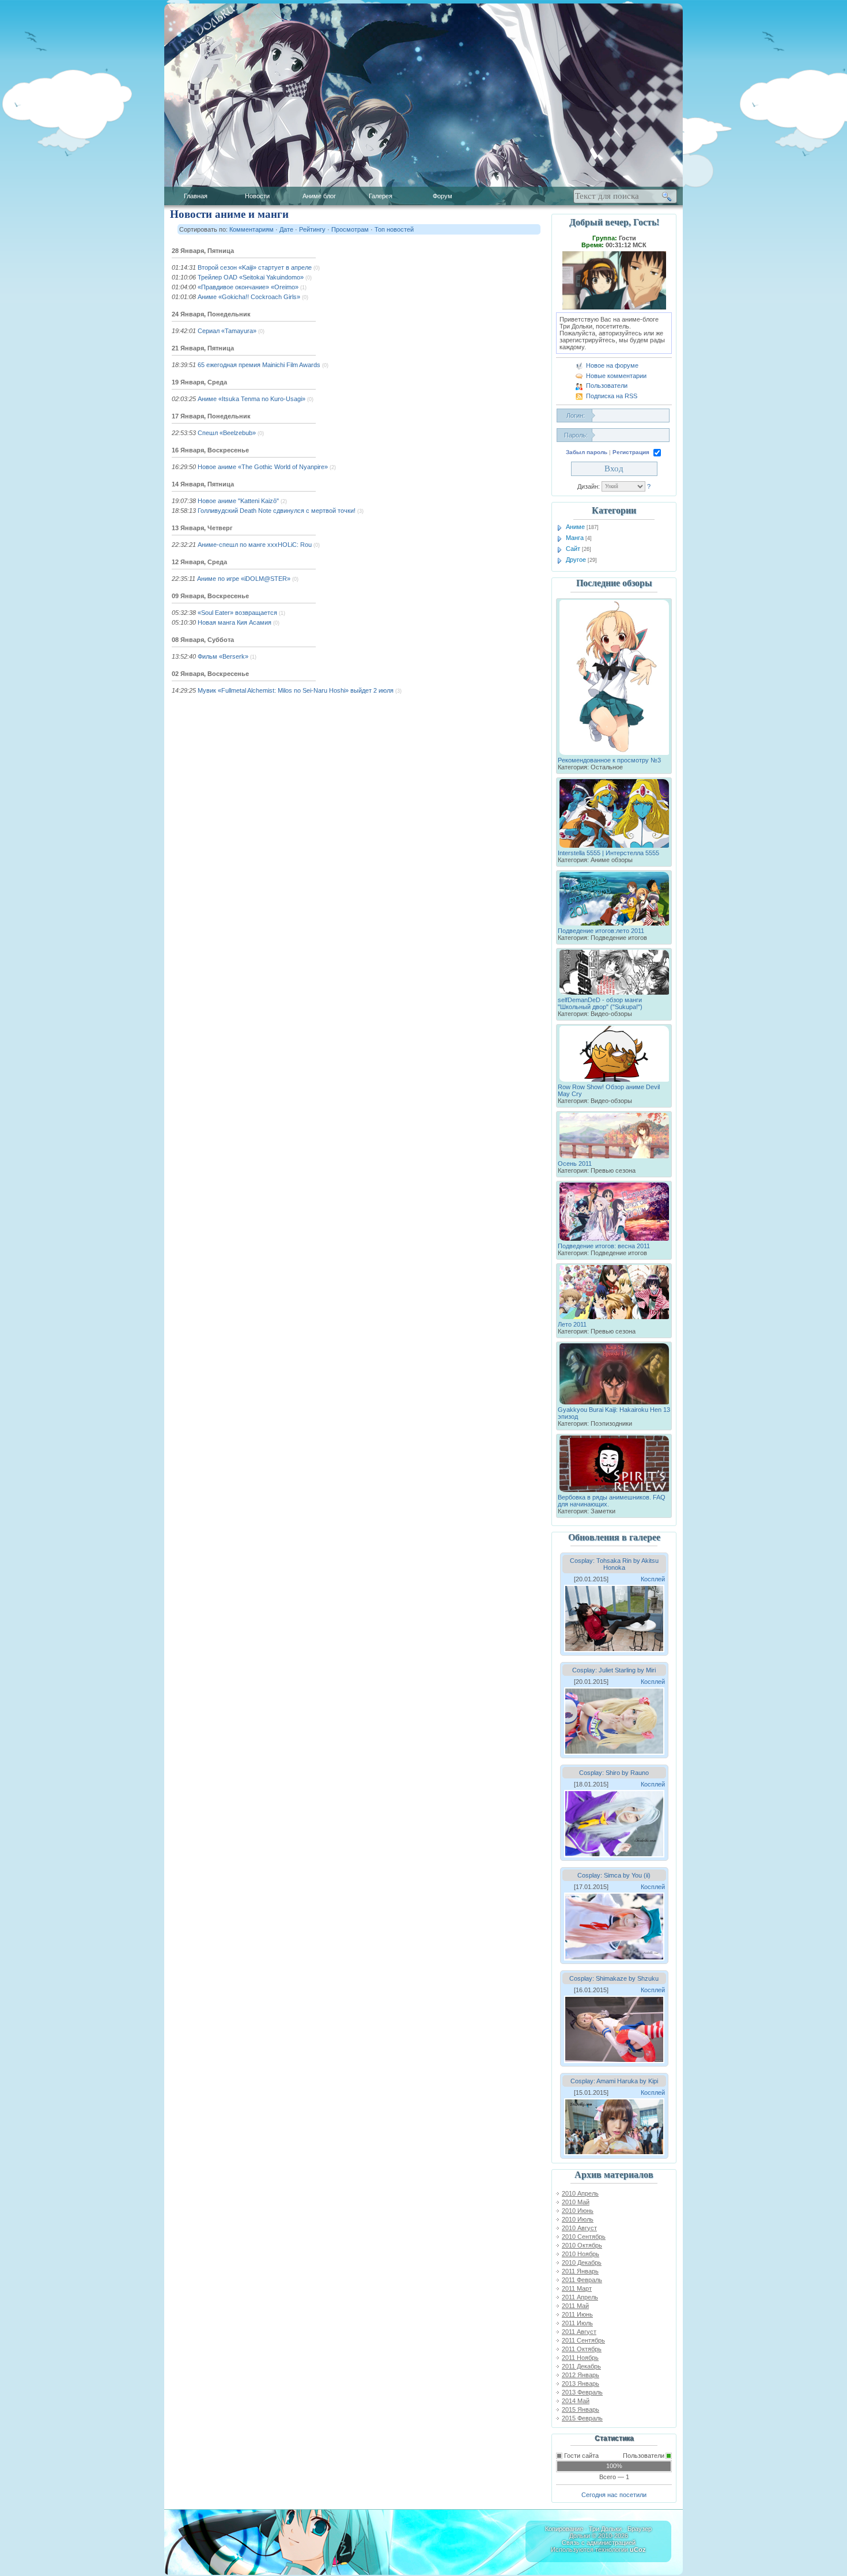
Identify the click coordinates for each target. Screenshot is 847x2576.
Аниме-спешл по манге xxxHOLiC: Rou (255, 545)
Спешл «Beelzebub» (227, 433)
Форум (443, 196)
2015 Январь (581, 2409)
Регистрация (631, 452)
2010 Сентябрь (584, 2237)
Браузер (640, 2529)
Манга (575, 538)
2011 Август (579, 2332)
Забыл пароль (587, 452)
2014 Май (576, 2401)
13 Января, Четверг (202, 528)
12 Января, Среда (199, 562)
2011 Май (575, 2306)
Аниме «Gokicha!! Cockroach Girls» (249, 297)
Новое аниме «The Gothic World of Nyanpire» (263, 467)
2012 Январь (581, 2375)
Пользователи (607, 386)
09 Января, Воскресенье (210, 596)
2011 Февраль (582, 2280)
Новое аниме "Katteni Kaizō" (238, 501)
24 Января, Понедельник (211, 314)
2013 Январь (581, 2384)
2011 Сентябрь (583, 2340)
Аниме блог (319, 196)
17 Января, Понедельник (211, 416)
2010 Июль (578, 2219)
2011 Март (577, 2288)
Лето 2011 (572, 1324)
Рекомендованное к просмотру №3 (609, 760)
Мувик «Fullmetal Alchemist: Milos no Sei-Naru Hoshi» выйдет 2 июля (296, 690)
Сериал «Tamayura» (227, 331)
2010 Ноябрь (581, 2254)
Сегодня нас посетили (614, 2495)
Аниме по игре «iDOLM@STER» (244, 579)
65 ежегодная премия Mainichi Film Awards (259, 365)
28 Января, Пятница (203, 251)
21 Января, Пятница (203, 348)
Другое (576, 560)
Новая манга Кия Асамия (235, 622)
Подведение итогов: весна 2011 (604, 1246)
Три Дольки (605, 2529)
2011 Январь (580, 2271)
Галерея (381, 196)
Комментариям (252, 229)
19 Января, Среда (199, 382)
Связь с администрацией (599, 2543)
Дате (286, 229)
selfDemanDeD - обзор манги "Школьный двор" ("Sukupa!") (600, 1003)
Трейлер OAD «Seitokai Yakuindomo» (251, 277)
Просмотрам (350, 229)
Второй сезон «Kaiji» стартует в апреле (255, 267)
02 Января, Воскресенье (210, 674)
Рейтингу (312, 229)
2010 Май (576, 2202)
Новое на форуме (612, 365)
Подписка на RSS (612, 396)
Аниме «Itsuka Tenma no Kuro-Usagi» (252, 399)
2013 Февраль (582, 2392)
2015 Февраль (582, 2418)
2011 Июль (577, 2323)
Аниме (575, 527)
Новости (257, 196)
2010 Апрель (580, 2193)
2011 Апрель (580, 2297)
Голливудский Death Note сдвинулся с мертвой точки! (277, 511)
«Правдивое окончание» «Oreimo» (248, 287)
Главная (196, 196)
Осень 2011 (575, 1164)
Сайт (573, 549)
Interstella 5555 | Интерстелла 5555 (608, 853)
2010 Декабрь (582, 2263)
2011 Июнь (577, 2314)
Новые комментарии (616, 376)
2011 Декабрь (581, 2366)
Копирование (564, 2529)
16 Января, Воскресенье (210, 450)
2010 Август (579, 2228)
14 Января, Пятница (203, 484)
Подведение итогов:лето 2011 (601, 931)
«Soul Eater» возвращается (237, 613)
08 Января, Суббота (203, 640)
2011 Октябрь (582, 2349)
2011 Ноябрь (580, 2358)
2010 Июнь (578, 2211)
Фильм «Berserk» (223, 656)
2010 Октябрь (582, 2245)
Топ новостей (394, 229)
